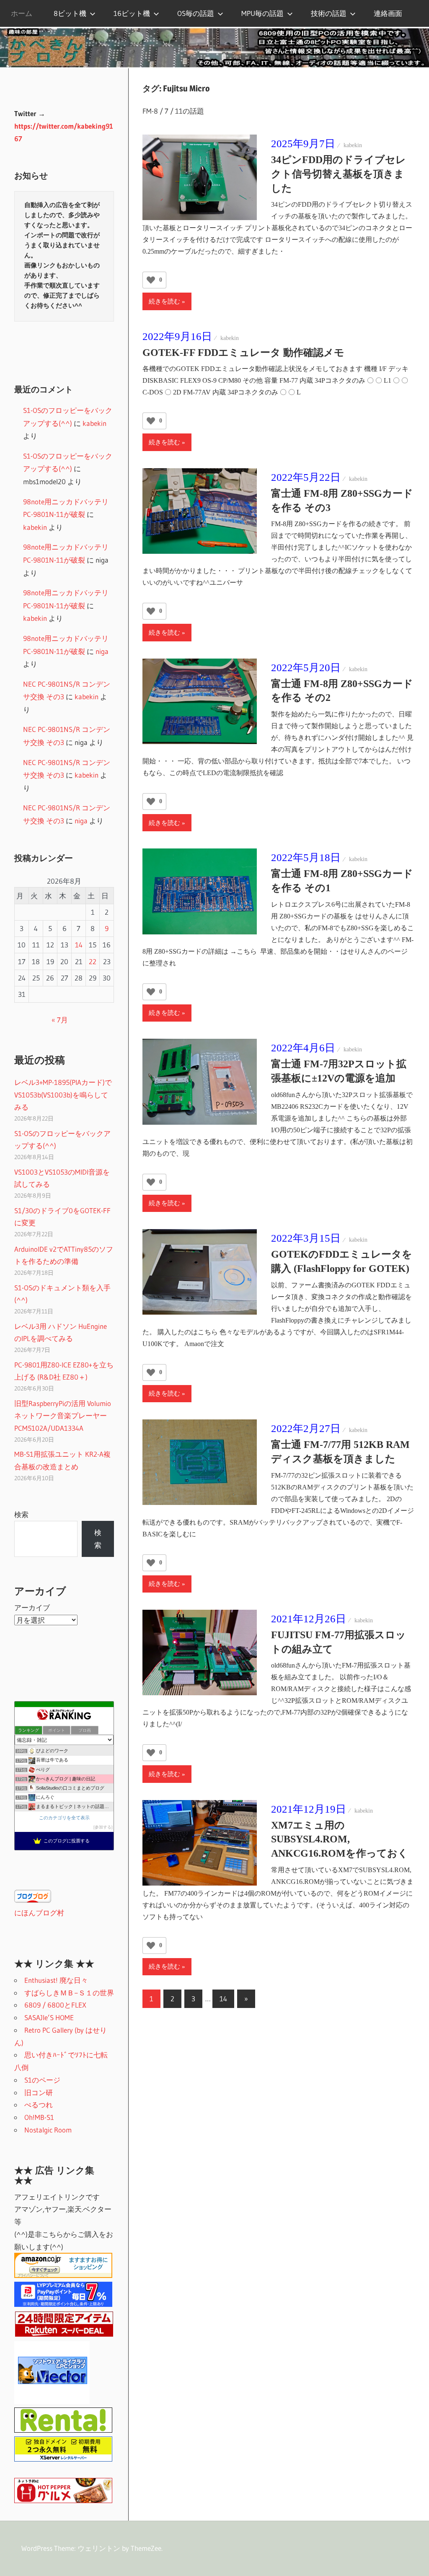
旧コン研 (39, 2092)
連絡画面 (388, 13)
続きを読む (164, 301)
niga (102, 651)
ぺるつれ (39, 2105)
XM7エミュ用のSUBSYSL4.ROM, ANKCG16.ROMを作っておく (340, 1839)
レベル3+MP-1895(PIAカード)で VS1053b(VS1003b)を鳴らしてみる (63, 1095)
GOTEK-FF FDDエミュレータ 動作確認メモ (243, 353)
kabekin (353, 145)
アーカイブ (32, 1607)
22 (93, 961)
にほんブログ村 (39, 1913)
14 (223, 1999)
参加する (103, 1827)
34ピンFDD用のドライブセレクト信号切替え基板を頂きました (339, 174)
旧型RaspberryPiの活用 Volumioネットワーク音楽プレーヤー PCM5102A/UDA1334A (63, 1416)
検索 (21, 1514)
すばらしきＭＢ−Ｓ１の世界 (69, 1993)
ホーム (22, 13)
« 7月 (60, 1020)
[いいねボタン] (151, 280)
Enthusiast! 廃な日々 (56, 1980)
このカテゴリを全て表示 (64, 1818)
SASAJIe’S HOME (49, 2017)
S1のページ (42, 2080)
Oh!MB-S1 (39, 2117)
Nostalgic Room (48, 2130)
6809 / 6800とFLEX (55, 2005)
